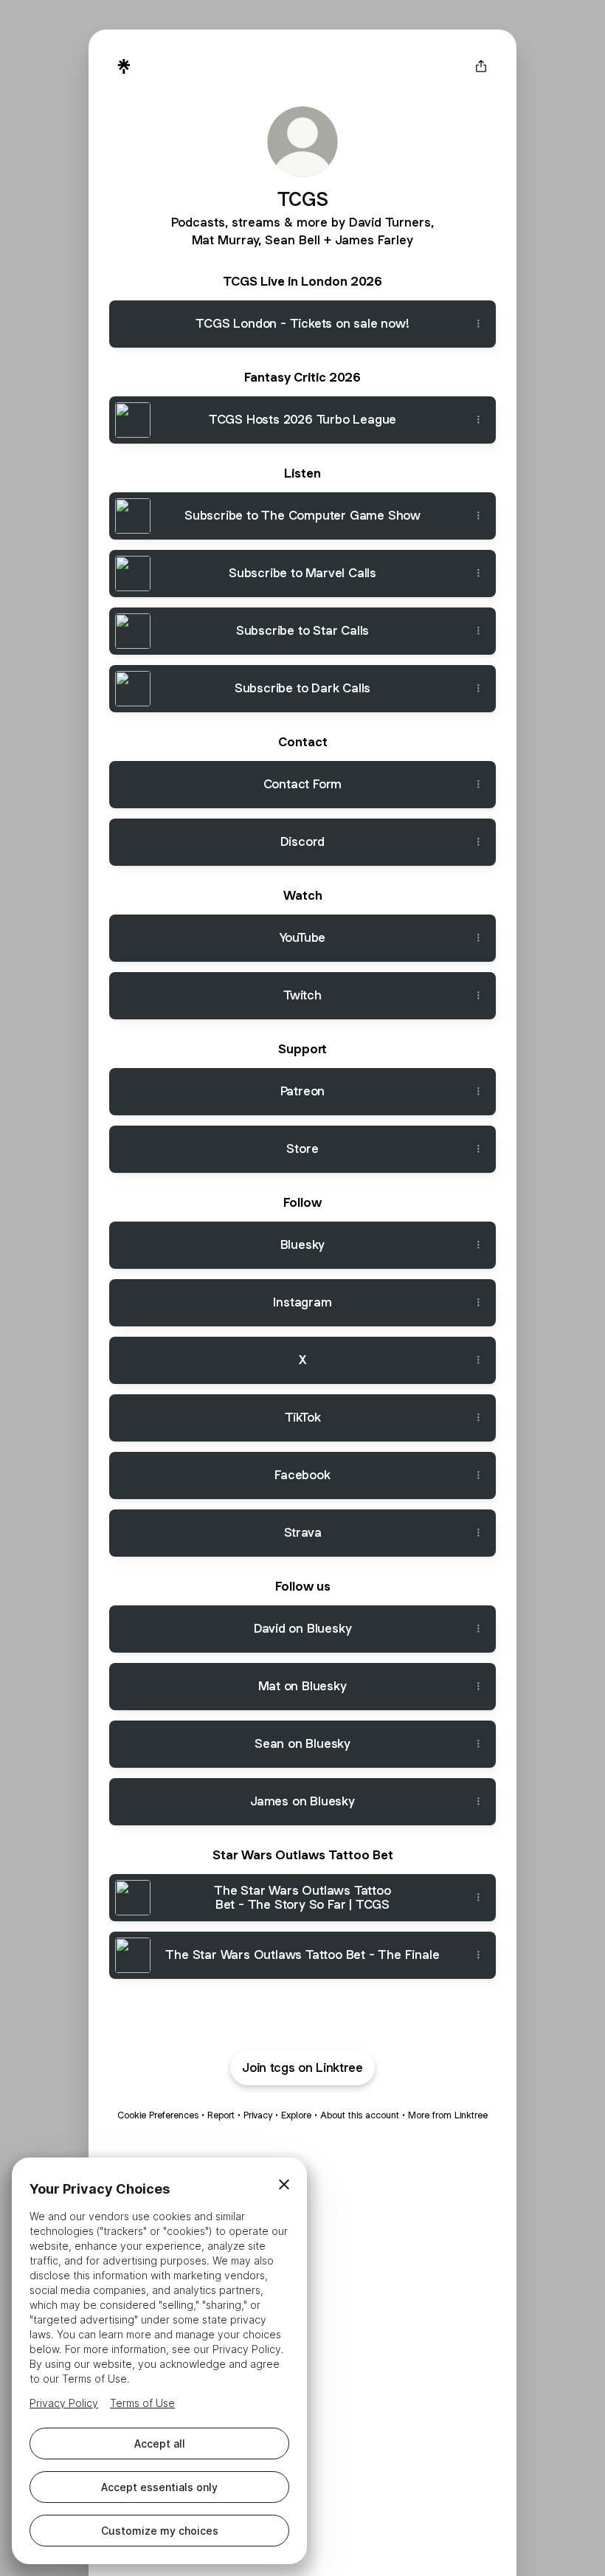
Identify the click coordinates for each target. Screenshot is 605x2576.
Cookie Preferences (158, 2115)
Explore (296, 2115)
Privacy (258, 2115)
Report (221, 2115)
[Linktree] (124, 66)
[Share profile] (481, 66)
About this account (360, 2115)
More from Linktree (448, 2115)
